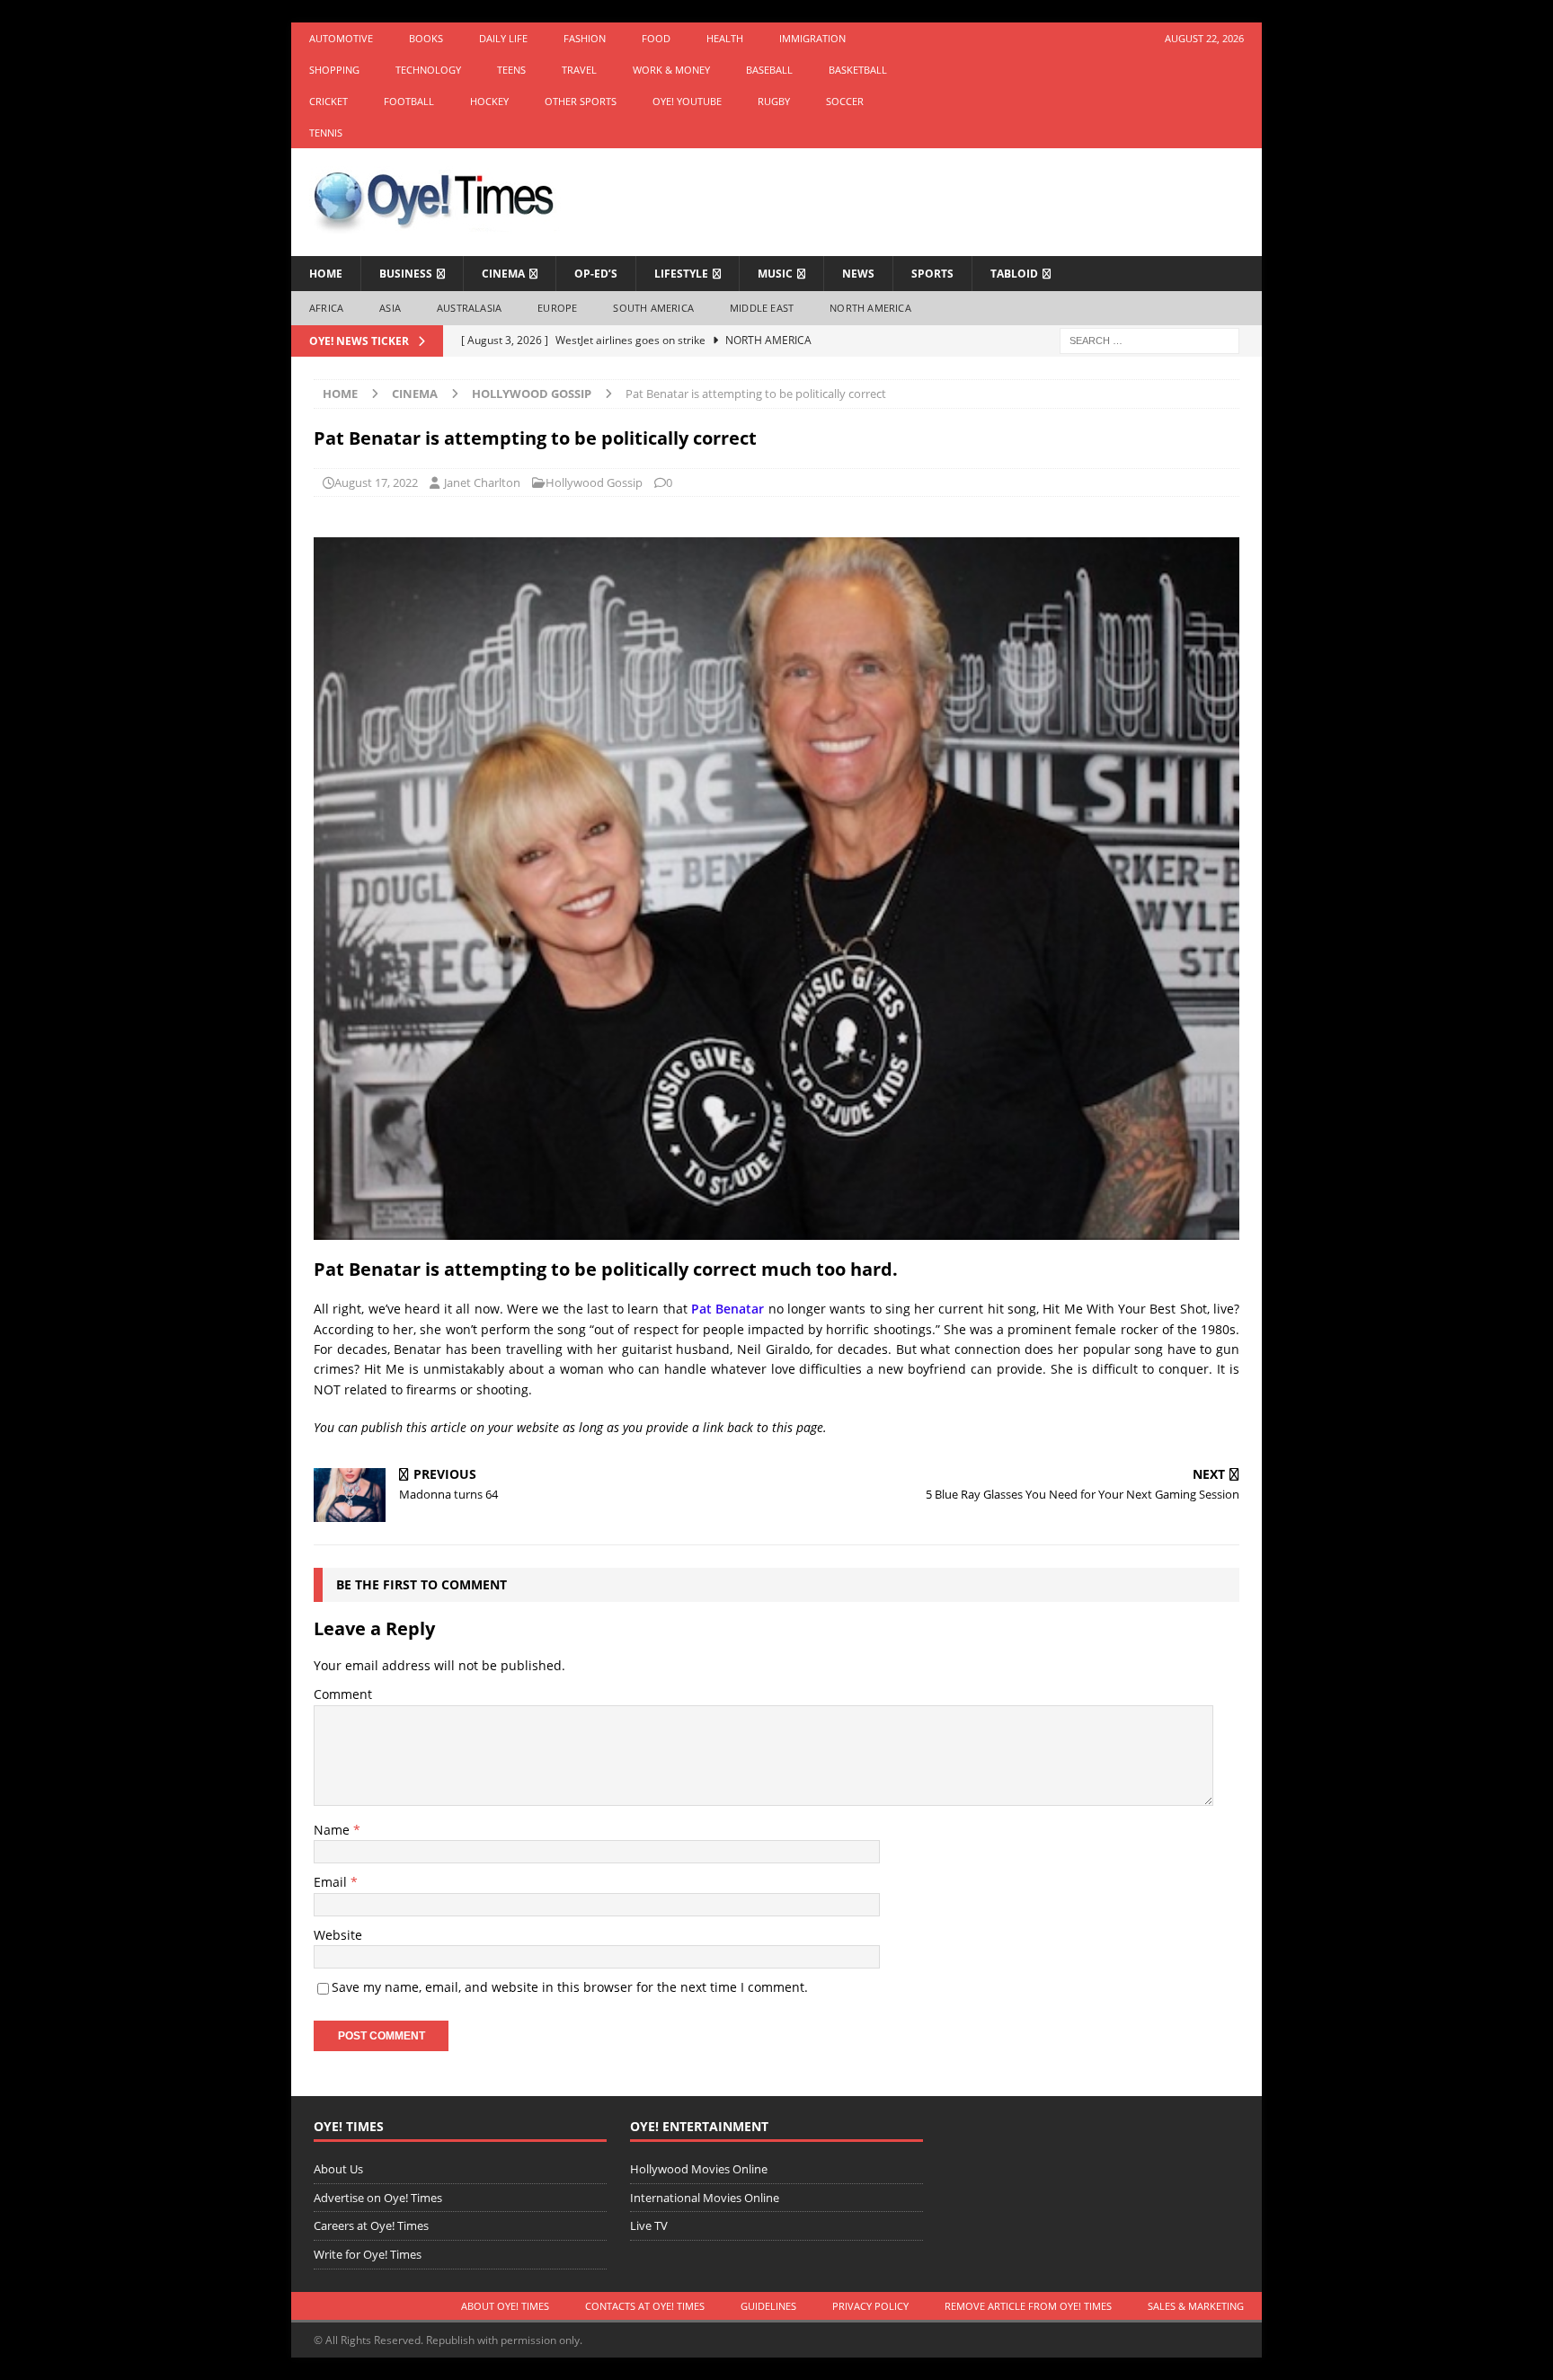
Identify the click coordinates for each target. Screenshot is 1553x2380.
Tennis (326, 133)
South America (653, 308)
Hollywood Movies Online (699, 2169)
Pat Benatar (728, 1309)
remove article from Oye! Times (1028, 2306)
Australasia (469, 308)
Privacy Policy (870, 2306)
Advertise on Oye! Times (378, 2198)
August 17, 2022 (376, 482)
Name (333, 1830)
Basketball (858, 70)
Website (338, 1935)
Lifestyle (681, 274)
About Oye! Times (505, 2306)
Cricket (328, 101)
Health (725, 38)
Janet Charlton (482, 482)
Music (775, 274)
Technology (428, 70)
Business (406, 274)
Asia (390, 308)
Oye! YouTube (687, 101)
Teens (511, 70)
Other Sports (581, 101)
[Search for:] (1149, 339)
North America (870, 308)
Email (332, 1882)
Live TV (649, 2225)
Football (409, 101)
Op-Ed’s (596, 274)
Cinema (503, 274)
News (858, 274)
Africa (326, 308)
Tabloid (1014, 274)
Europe (557, 308)
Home (326, 274)
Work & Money (671, 70)
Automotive (341, 38)
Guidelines (768, 2306)
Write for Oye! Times (368, 2254)
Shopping (334, 70)
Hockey (489, 101)
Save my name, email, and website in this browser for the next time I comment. (570, 1987)
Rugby (774, 101)
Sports (932, 274)
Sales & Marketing (1196, 2306)
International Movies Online (705, 2198)
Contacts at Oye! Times (645, 2306)
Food (656, 38)
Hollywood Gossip (594, 482)
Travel (579, 70)
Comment (343, 1694)
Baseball (769, 70)
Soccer (845, 101)
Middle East (762, 308)
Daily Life (503, 38)
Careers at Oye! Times (371, 2225)
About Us (338, 2169)
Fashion (585, 38)
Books (426, 38)
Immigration (812, 38)
